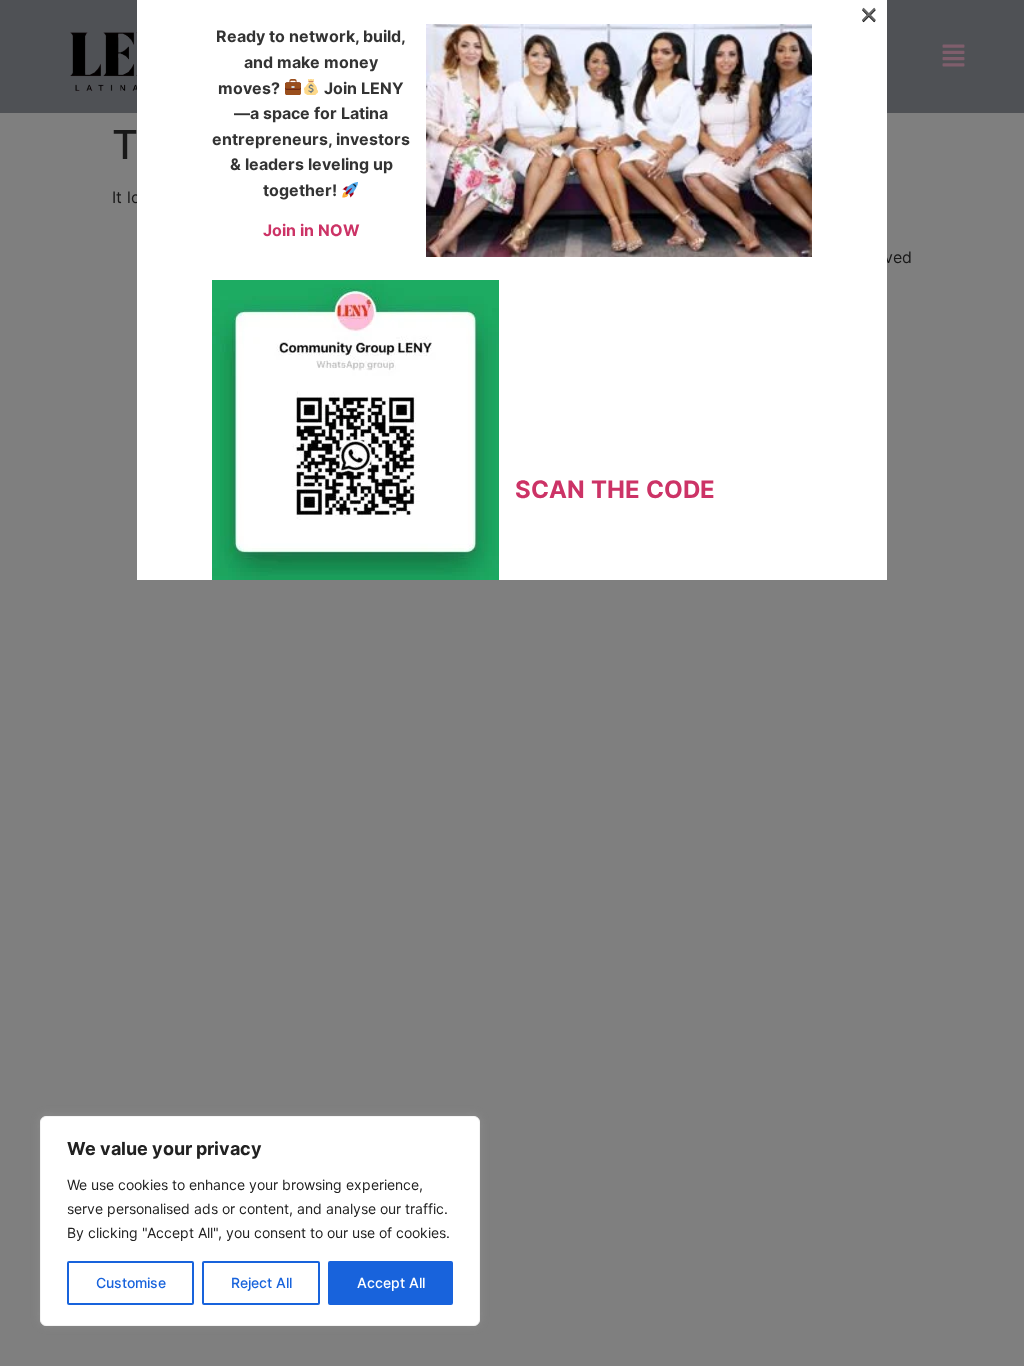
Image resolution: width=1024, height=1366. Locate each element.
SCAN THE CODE (615, 489)
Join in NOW (311, 230)
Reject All (261, 1282)
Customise (131, 1282)
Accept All (391, 1282)
